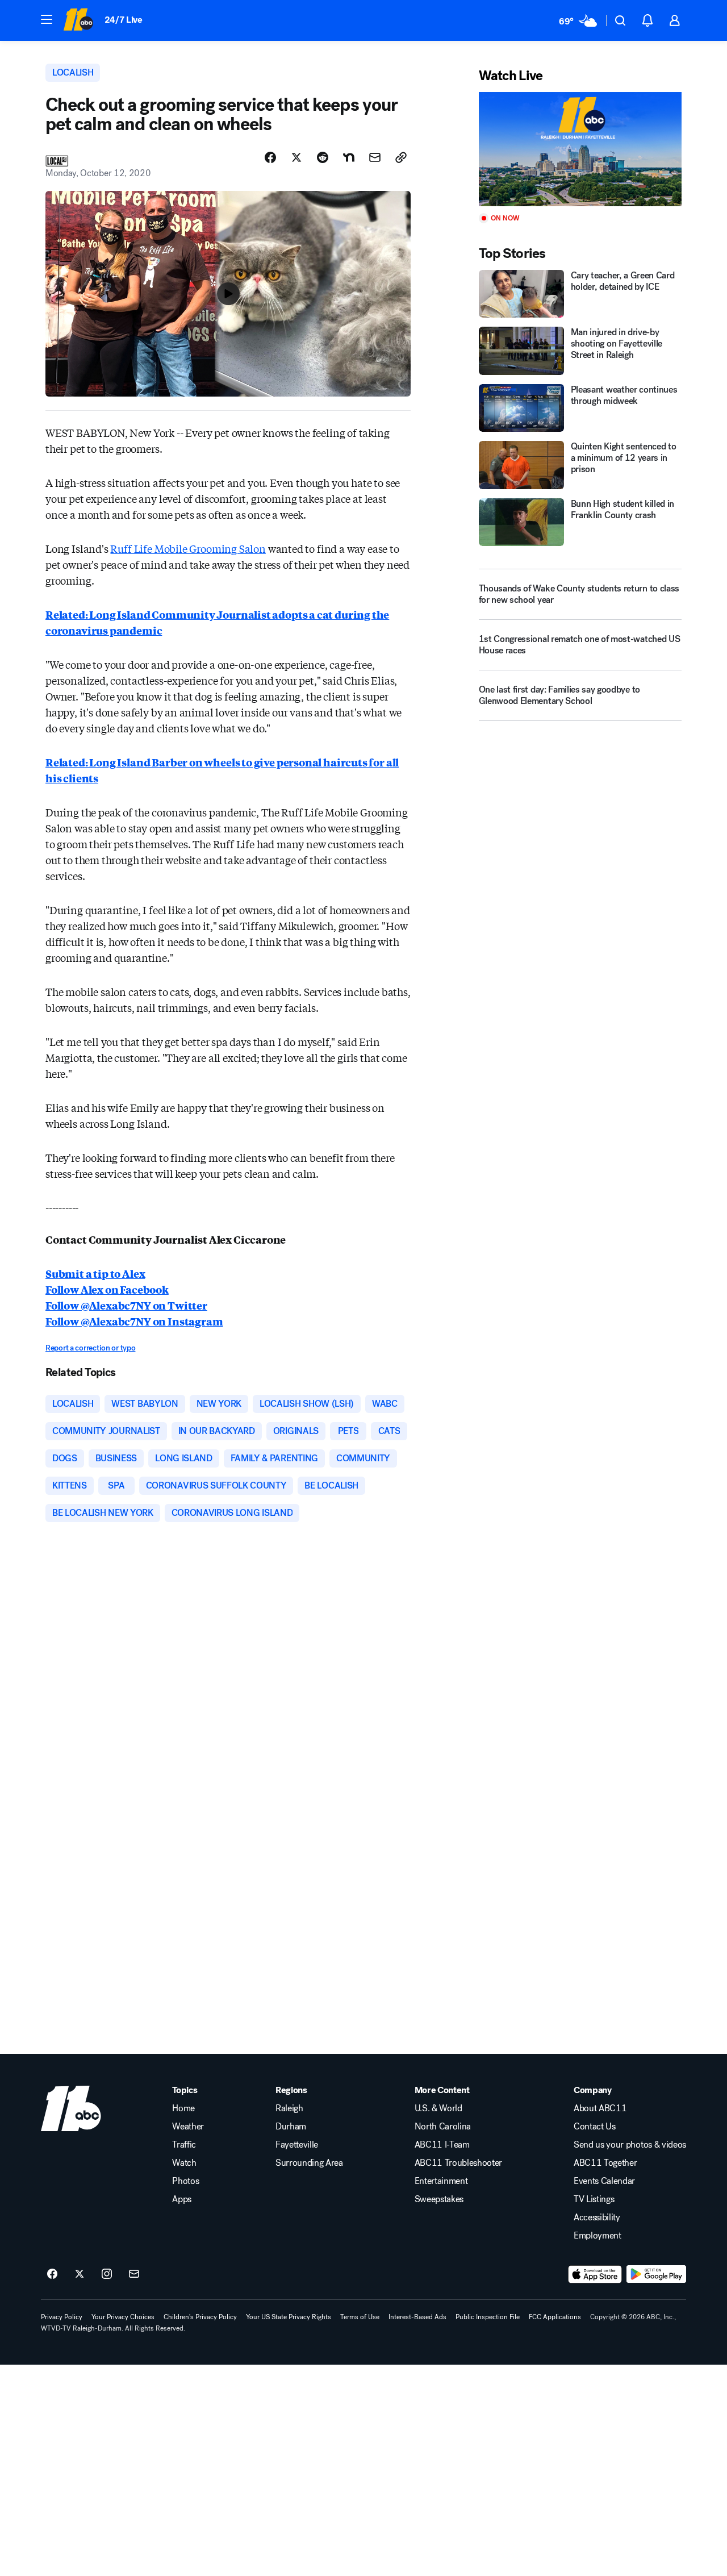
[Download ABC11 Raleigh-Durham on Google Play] (656, 2274)
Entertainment (441, 2181)
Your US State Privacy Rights (289, 2317)
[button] (47, 19)
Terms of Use (360, 2317)
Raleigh (289, 2108)
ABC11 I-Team (442, 2145)
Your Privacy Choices (123, 2317)
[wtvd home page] (71, 2108)
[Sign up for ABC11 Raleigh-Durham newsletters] (134, 2274)
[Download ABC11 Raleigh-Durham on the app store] (595, 2274)
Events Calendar (604, 2181)
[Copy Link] (401, 157)
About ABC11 (600, 2108)
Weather (188, 2127)
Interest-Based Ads (417, 2317)
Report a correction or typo (90, 1348)
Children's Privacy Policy (200, 2317)
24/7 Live (124, 20)
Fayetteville (297, 2145)
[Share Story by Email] (375, 157)
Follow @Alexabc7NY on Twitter (126, 1305)
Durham (291, 2127)
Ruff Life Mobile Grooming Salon (188, 548)
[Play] (580, 149)
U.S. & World (438, 2108)
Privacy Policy (62, 2317)
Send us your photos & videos (630, 2145)
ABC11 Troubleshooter (459, 2163)
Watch (184, 2163)
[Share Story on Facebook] (270, 157)
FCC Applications (555, 2317)
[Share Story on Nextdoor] (349, 157)
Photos (185, 2181)
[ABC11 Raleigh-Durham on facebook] (52, 2274)
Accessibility (597, 2217)
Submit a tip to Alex (95, 1273)
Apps (182, 2199)
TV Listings (594, 2199)
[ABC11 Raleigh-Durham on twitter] (80, 2274)
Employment (598, 2236)
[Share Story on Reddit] (323, 157)
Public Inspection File (488, 2317)
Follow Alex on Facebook (107, 1289)
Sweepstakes (439, 2199)
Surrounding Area (309, 2163)
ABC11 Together (605, 2163)
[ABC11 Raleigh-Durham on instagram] (107, 2274)
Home (183, 2108)
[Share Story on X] (296, 157)
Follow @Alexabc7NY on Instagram (134, 1321)
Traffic (184, 2145)
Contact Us (595, 2127)
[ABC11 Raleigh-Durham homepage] (78, 20)
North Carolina (443, 2127)
